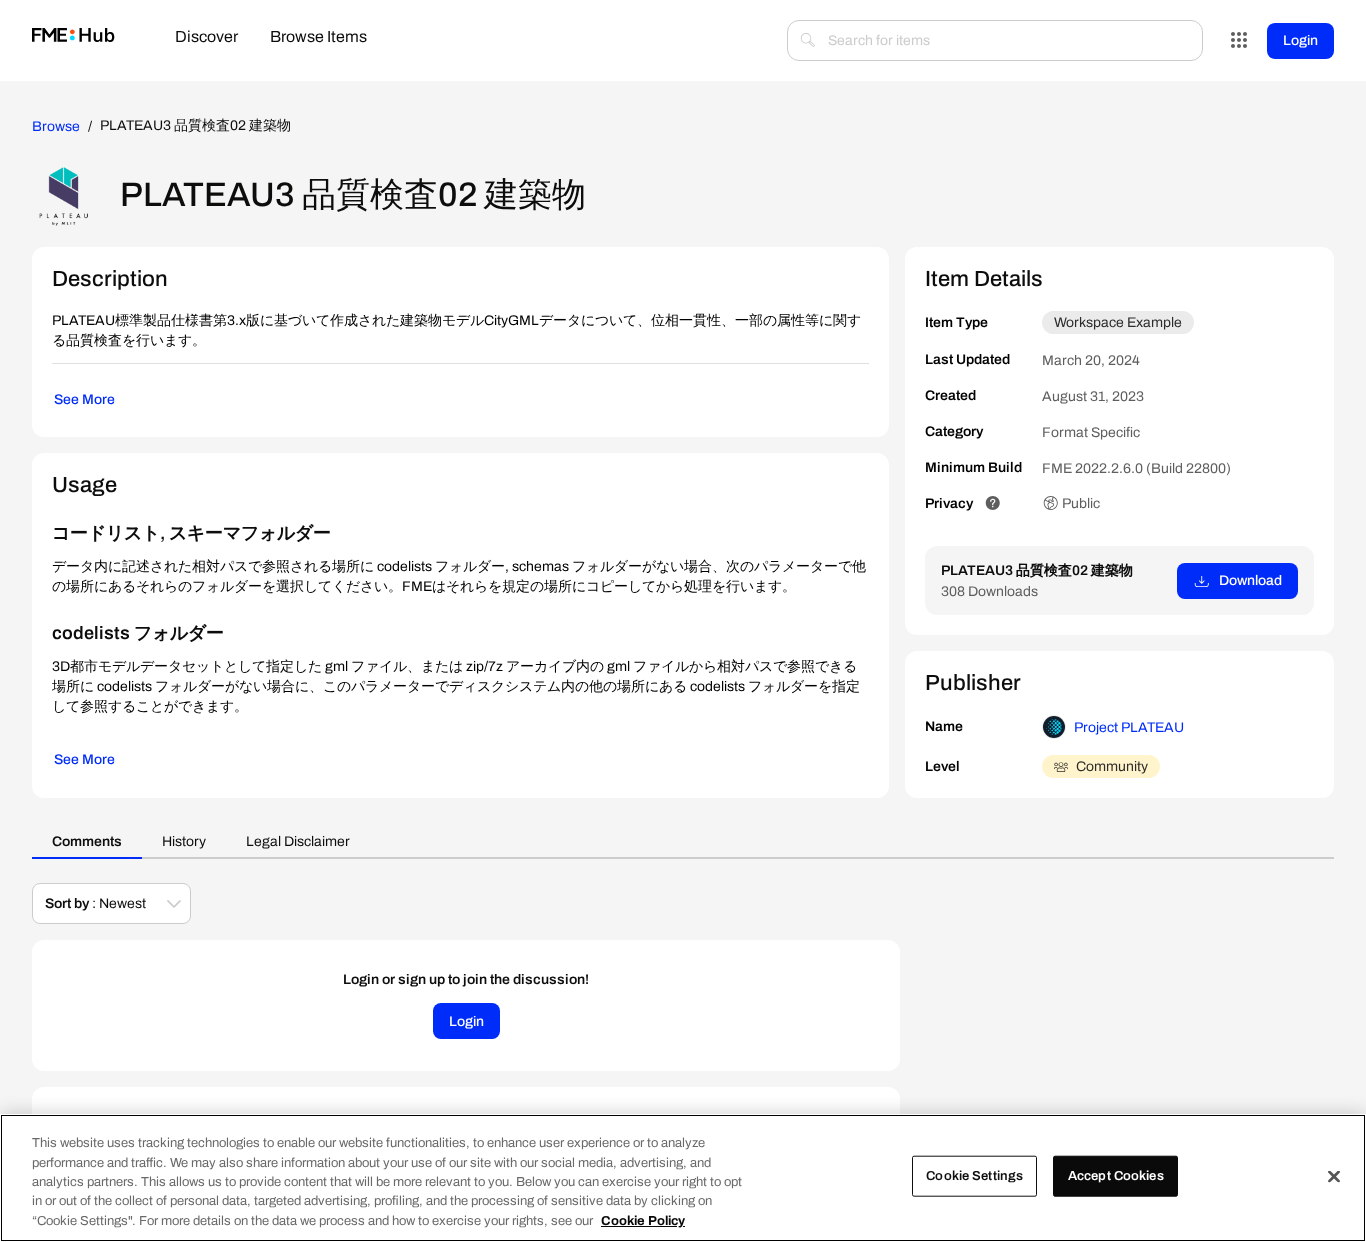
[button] (993, 503)
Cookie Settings (974, 1176)
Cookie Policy (643, 1221)
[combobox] (995, 40)
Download (1250, 580)
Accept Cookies (1116, 1176)
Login (1300, 40)
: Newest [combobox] (95, 903)
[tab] (206, 38)
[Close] (1334, 1177)
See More (84, 399)
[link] (73, 36)
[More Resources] (1239, 41)
